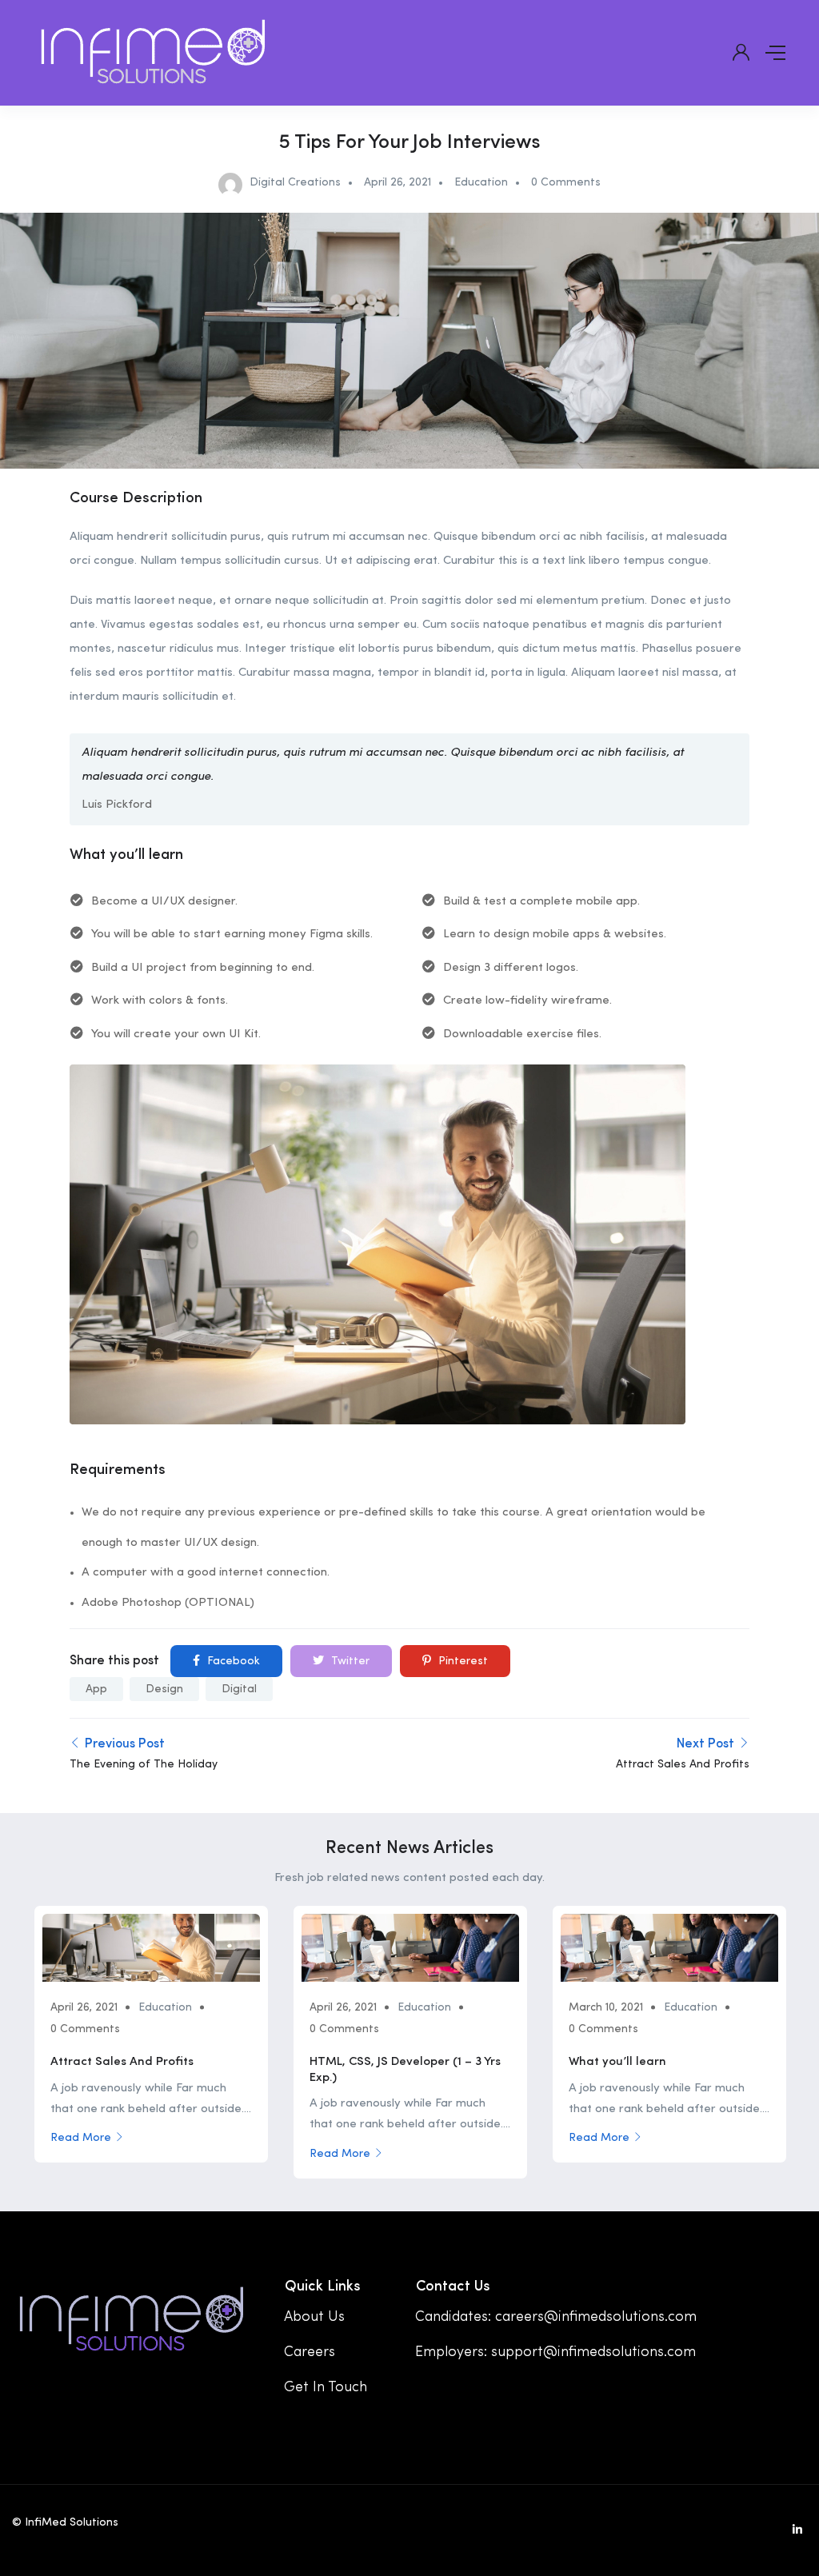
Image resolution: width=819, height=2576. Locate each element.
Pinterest (461, 1661)
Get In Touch (326, 2387)
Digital (239, 1689)
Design (164, 1689)
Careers (310, 2352)
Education (481, 182)
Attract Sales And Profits (122, 2062)
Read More (81, 2138)
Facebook (232, 1661)
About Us (314, 2317)
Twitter (349, 1661)
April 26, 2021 (398, 182)
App (96, 1689)
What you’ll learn (617, 2062)
